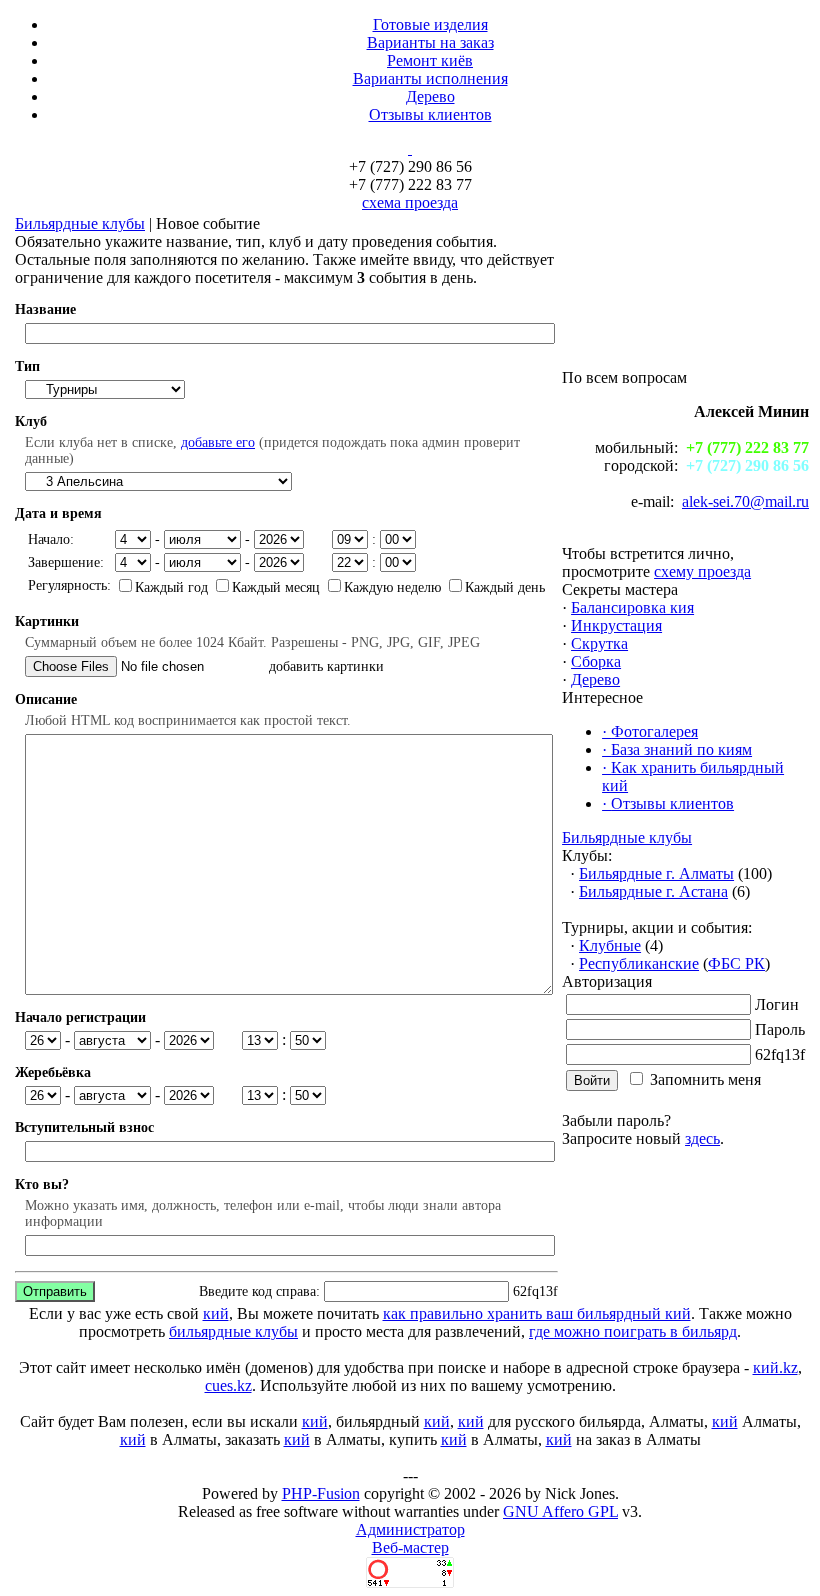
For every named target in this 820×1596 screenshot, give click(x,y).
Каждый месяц (278, 587)
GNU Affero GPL (560, 1511)
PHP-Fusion (321, 1493)
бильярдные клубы (233, 1331)
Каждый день (505, 587)
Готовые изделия (430, 24)
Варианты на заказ (430, 42)
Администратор (410, 1529)
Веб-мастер (410, 1547)
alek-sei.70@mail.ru (745, 501)
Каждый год (173, 587)
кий (216, 1313)
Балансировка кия (632, 607)
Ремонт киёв (430, 60)
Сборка (596, 661)
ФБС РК (736, 963)
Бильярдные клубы (80, 223)
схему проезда (702, 571)
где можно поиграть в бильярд (633, 1331)
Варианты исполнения (430, 78)
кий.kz (775, 1367)
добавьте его (218, 442)
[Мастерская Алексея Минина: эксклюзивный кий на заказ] (410, 148)
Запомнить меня (705, 1079)
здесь (702, 1138)
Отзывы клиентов (430, 114)
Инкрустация (616, 625)
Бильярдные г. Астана (653, 891)
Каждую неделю (394, 587)
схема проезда (410, 202)
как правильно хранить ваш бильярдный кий (537, 1313)
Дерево (430, 96)
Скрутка (599, 643)
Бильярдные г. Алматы (656, 873)
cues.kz (228, 1385)
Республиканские (639, 963)
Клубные (610, 945)
